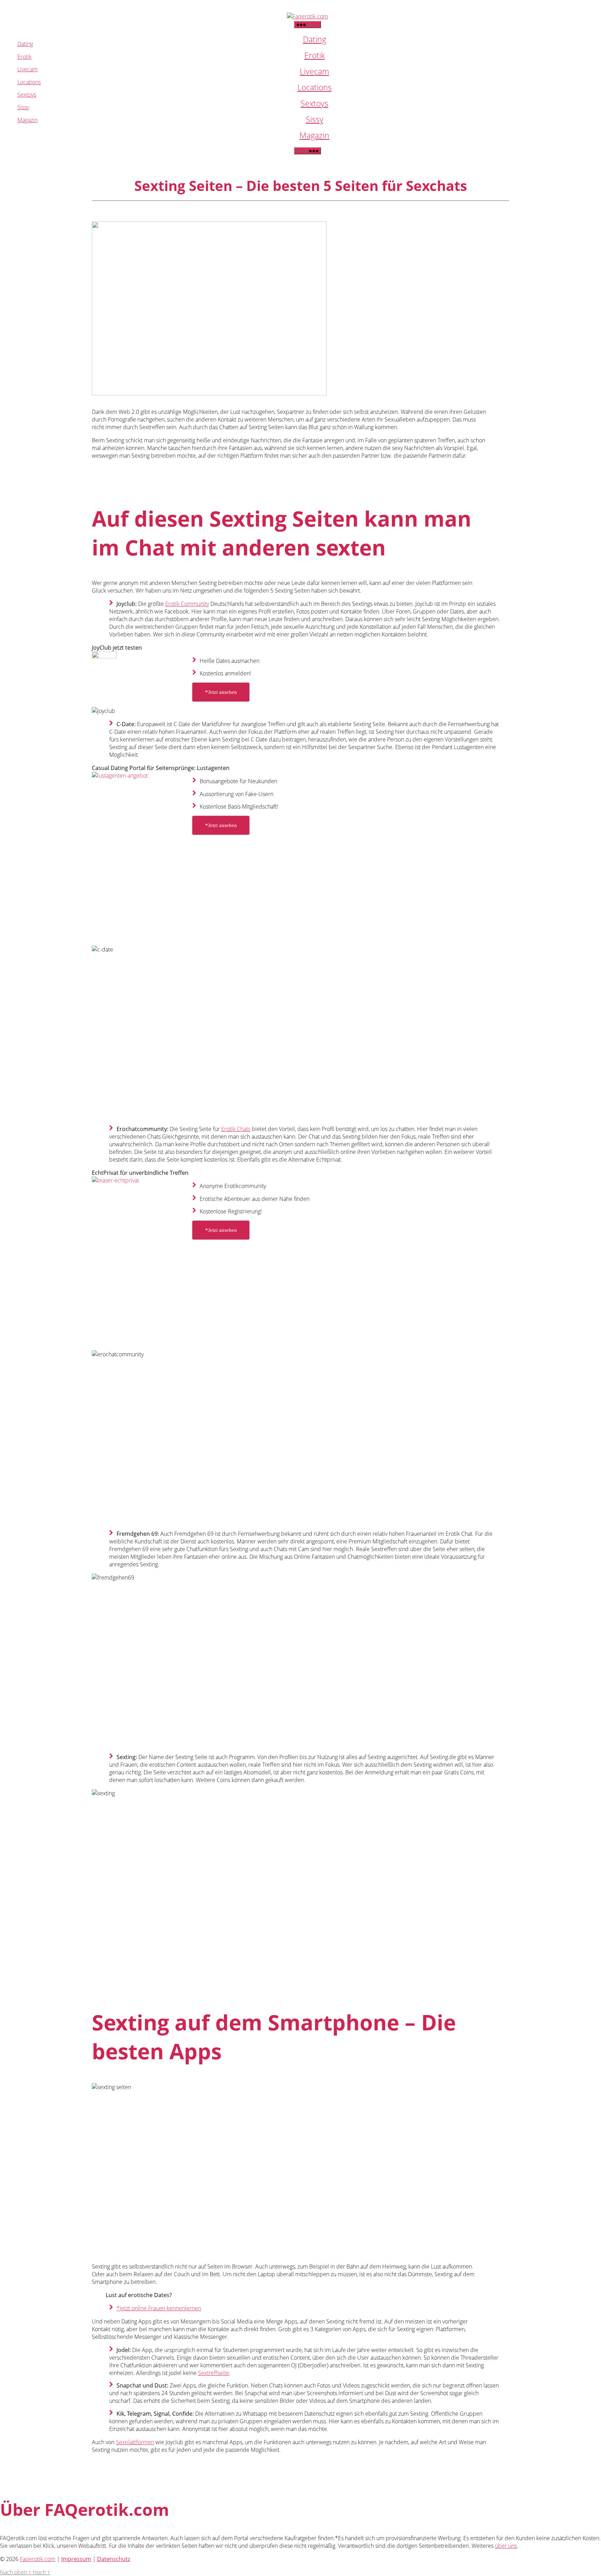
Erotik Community (187, 604)
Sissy (315, 119)
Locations (315, 87)
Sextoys (314, 103)
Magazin (314, 135)
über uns (506, 2546)
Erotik (315, 55)
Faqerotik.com (38, 2559)
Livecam (314, 71)
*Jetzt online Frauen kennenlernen (159, 2308)
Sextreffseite (214, 2373)
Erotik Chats (236, 1129)
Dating (315, 39)
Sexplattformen (135, 2442)
